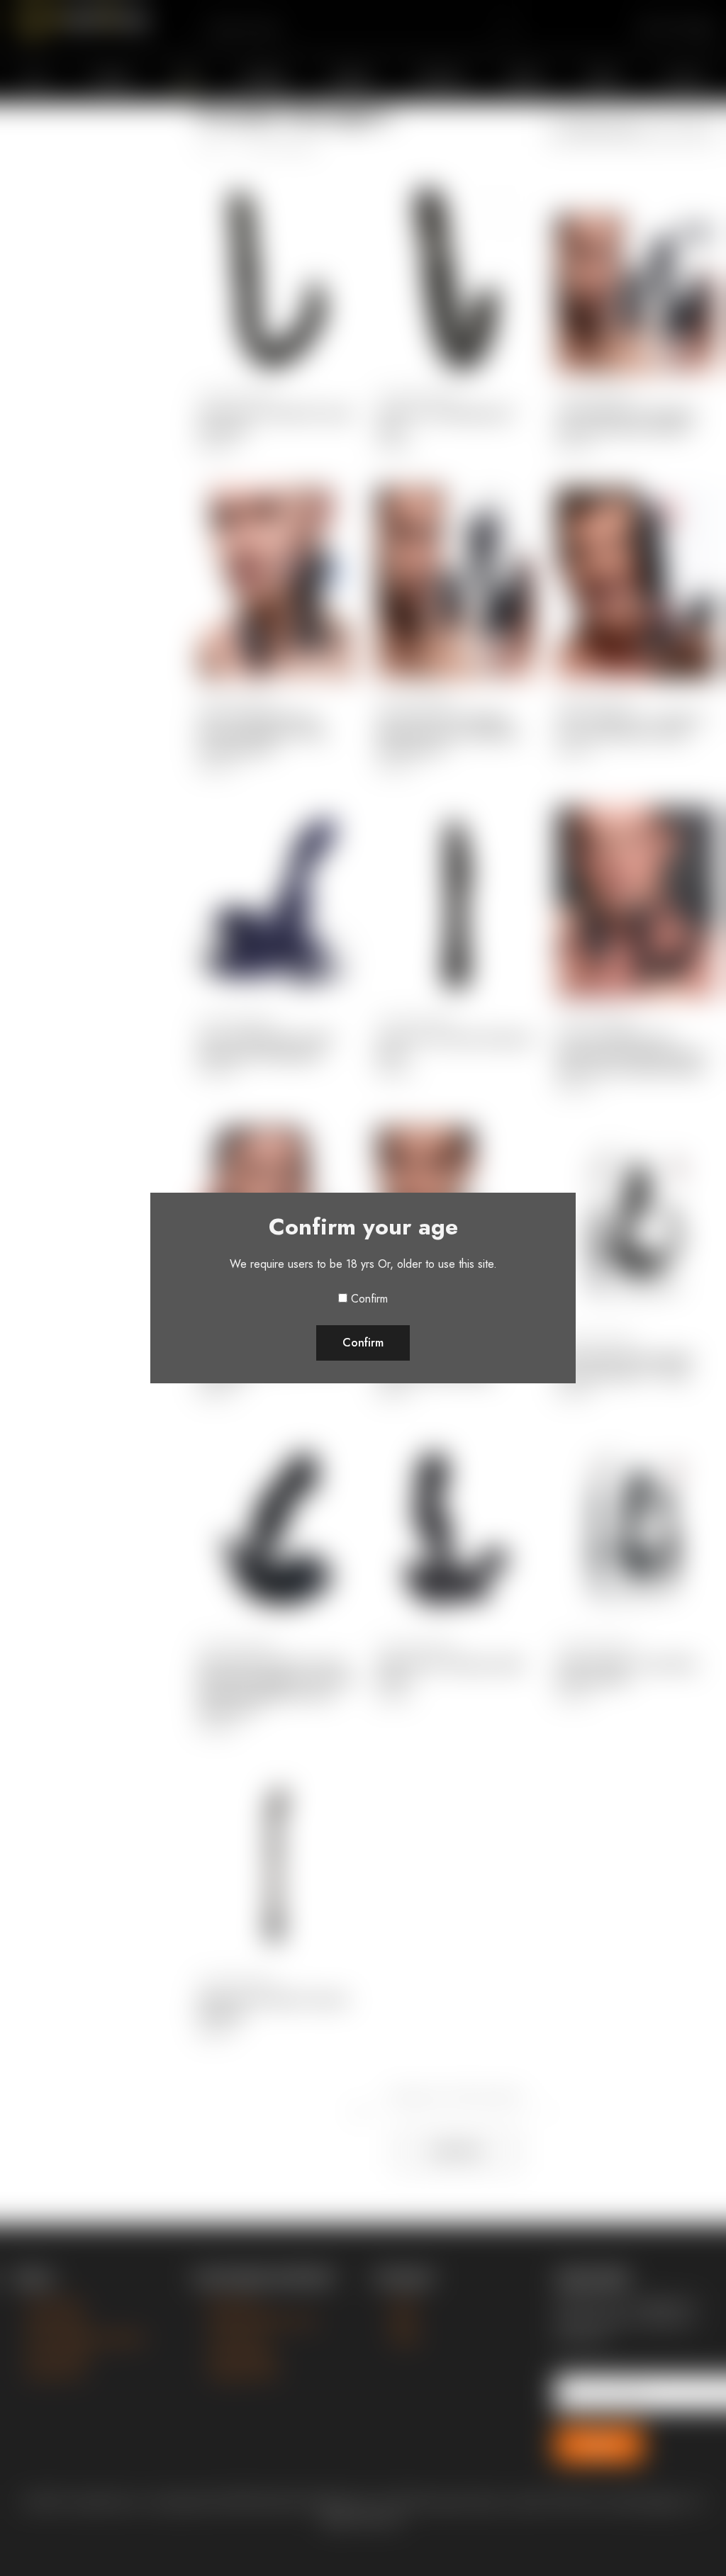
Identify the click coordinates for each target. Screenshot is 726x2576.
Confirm (369, 1299)
